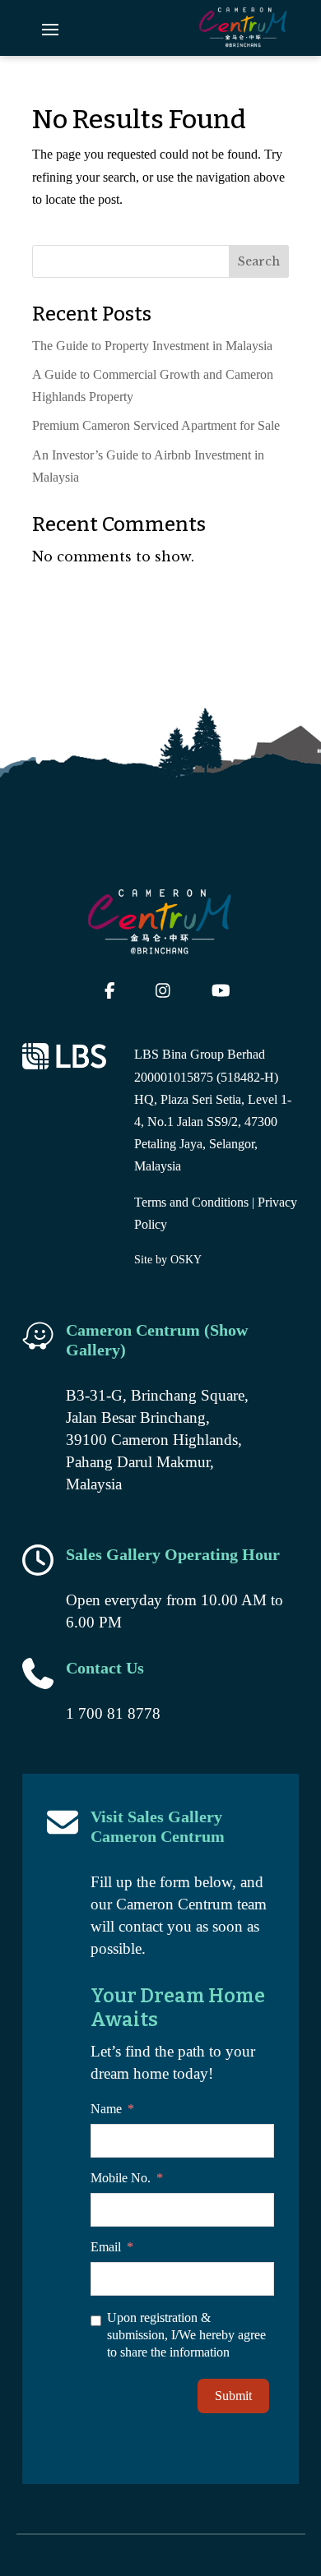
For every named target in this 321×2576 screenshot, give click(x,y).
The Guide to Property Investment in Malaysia (152, 346)
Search (259, 261)
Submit (233, 2396)
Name (106, 2109)
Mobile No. (121, 2178)
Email (106, 2247)
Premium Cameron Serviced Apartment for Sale (156, 425)
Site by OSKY (168, 1260)
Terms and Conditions (191, 1202)
